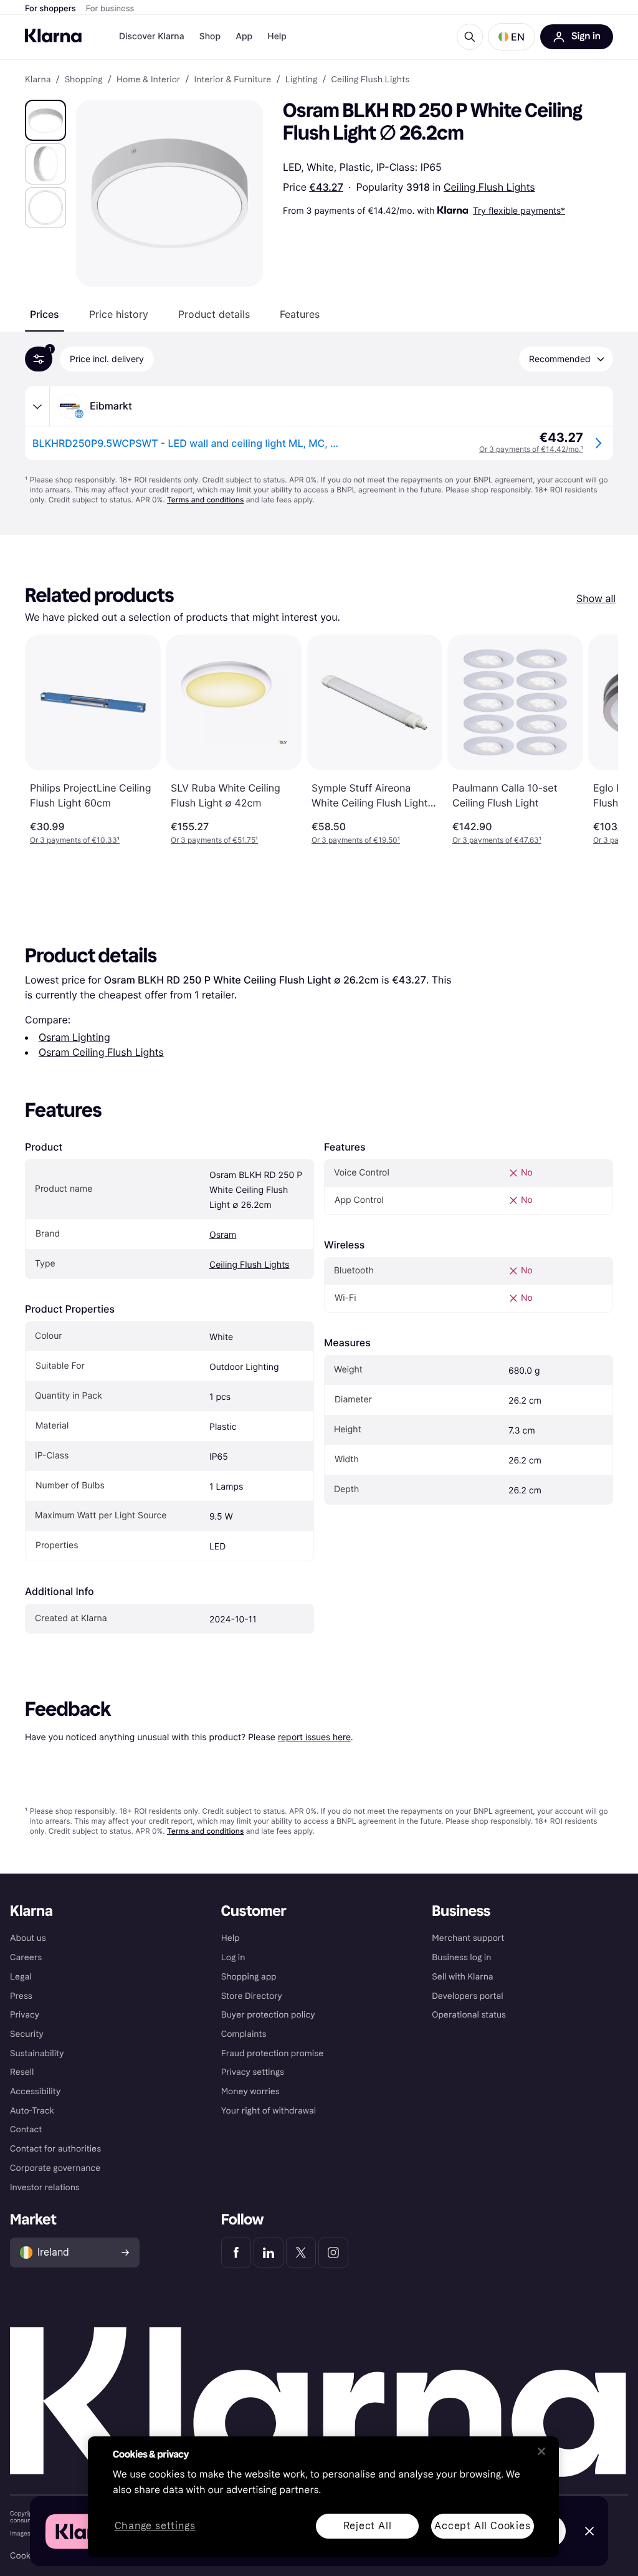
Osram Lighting (74, 1037)
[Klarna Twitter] (301, 2253)
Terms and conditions (205, 500)
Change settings (155, 2526)
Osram (223, 1235)
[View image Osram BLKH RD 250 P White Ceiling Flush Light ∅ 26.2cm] (45, 120)
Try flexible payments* (519, 210)
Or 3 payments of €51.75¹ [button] (214, 840)
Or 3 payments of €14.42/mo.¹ (531, 449)
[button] (512, 37)
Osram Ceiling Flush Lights (101, 1052)
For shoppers (50, 9)
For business (110, 9)
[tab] (45, 314)
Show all (596, 598)
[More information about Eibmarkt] (37, 406)
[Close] (541, 2451)
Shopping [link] (84, 80)
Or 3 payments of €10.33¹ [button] (75, 840)
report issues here (314, 1737)
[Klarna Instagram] (333, 2253)
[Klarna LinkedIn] (269, 2253)
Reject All (368, 2526)
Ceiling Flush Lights (489, 187)
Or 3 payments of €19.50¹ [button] (356, 840)
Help (277, 36)
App (244, 36)
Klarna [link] (38, 80)
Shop (210, 36)
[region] (323, 2497)
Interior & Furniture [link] (232, 80)
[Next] (596, 740)
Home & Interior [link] (148, 80)
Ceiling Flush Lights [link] (371, 80)
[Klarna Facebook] (236, 2253)
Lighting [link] (302, 80)
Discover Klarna (152, 36)
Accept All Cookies (482, 2526)
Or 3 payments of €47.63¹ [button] (497, 840)
